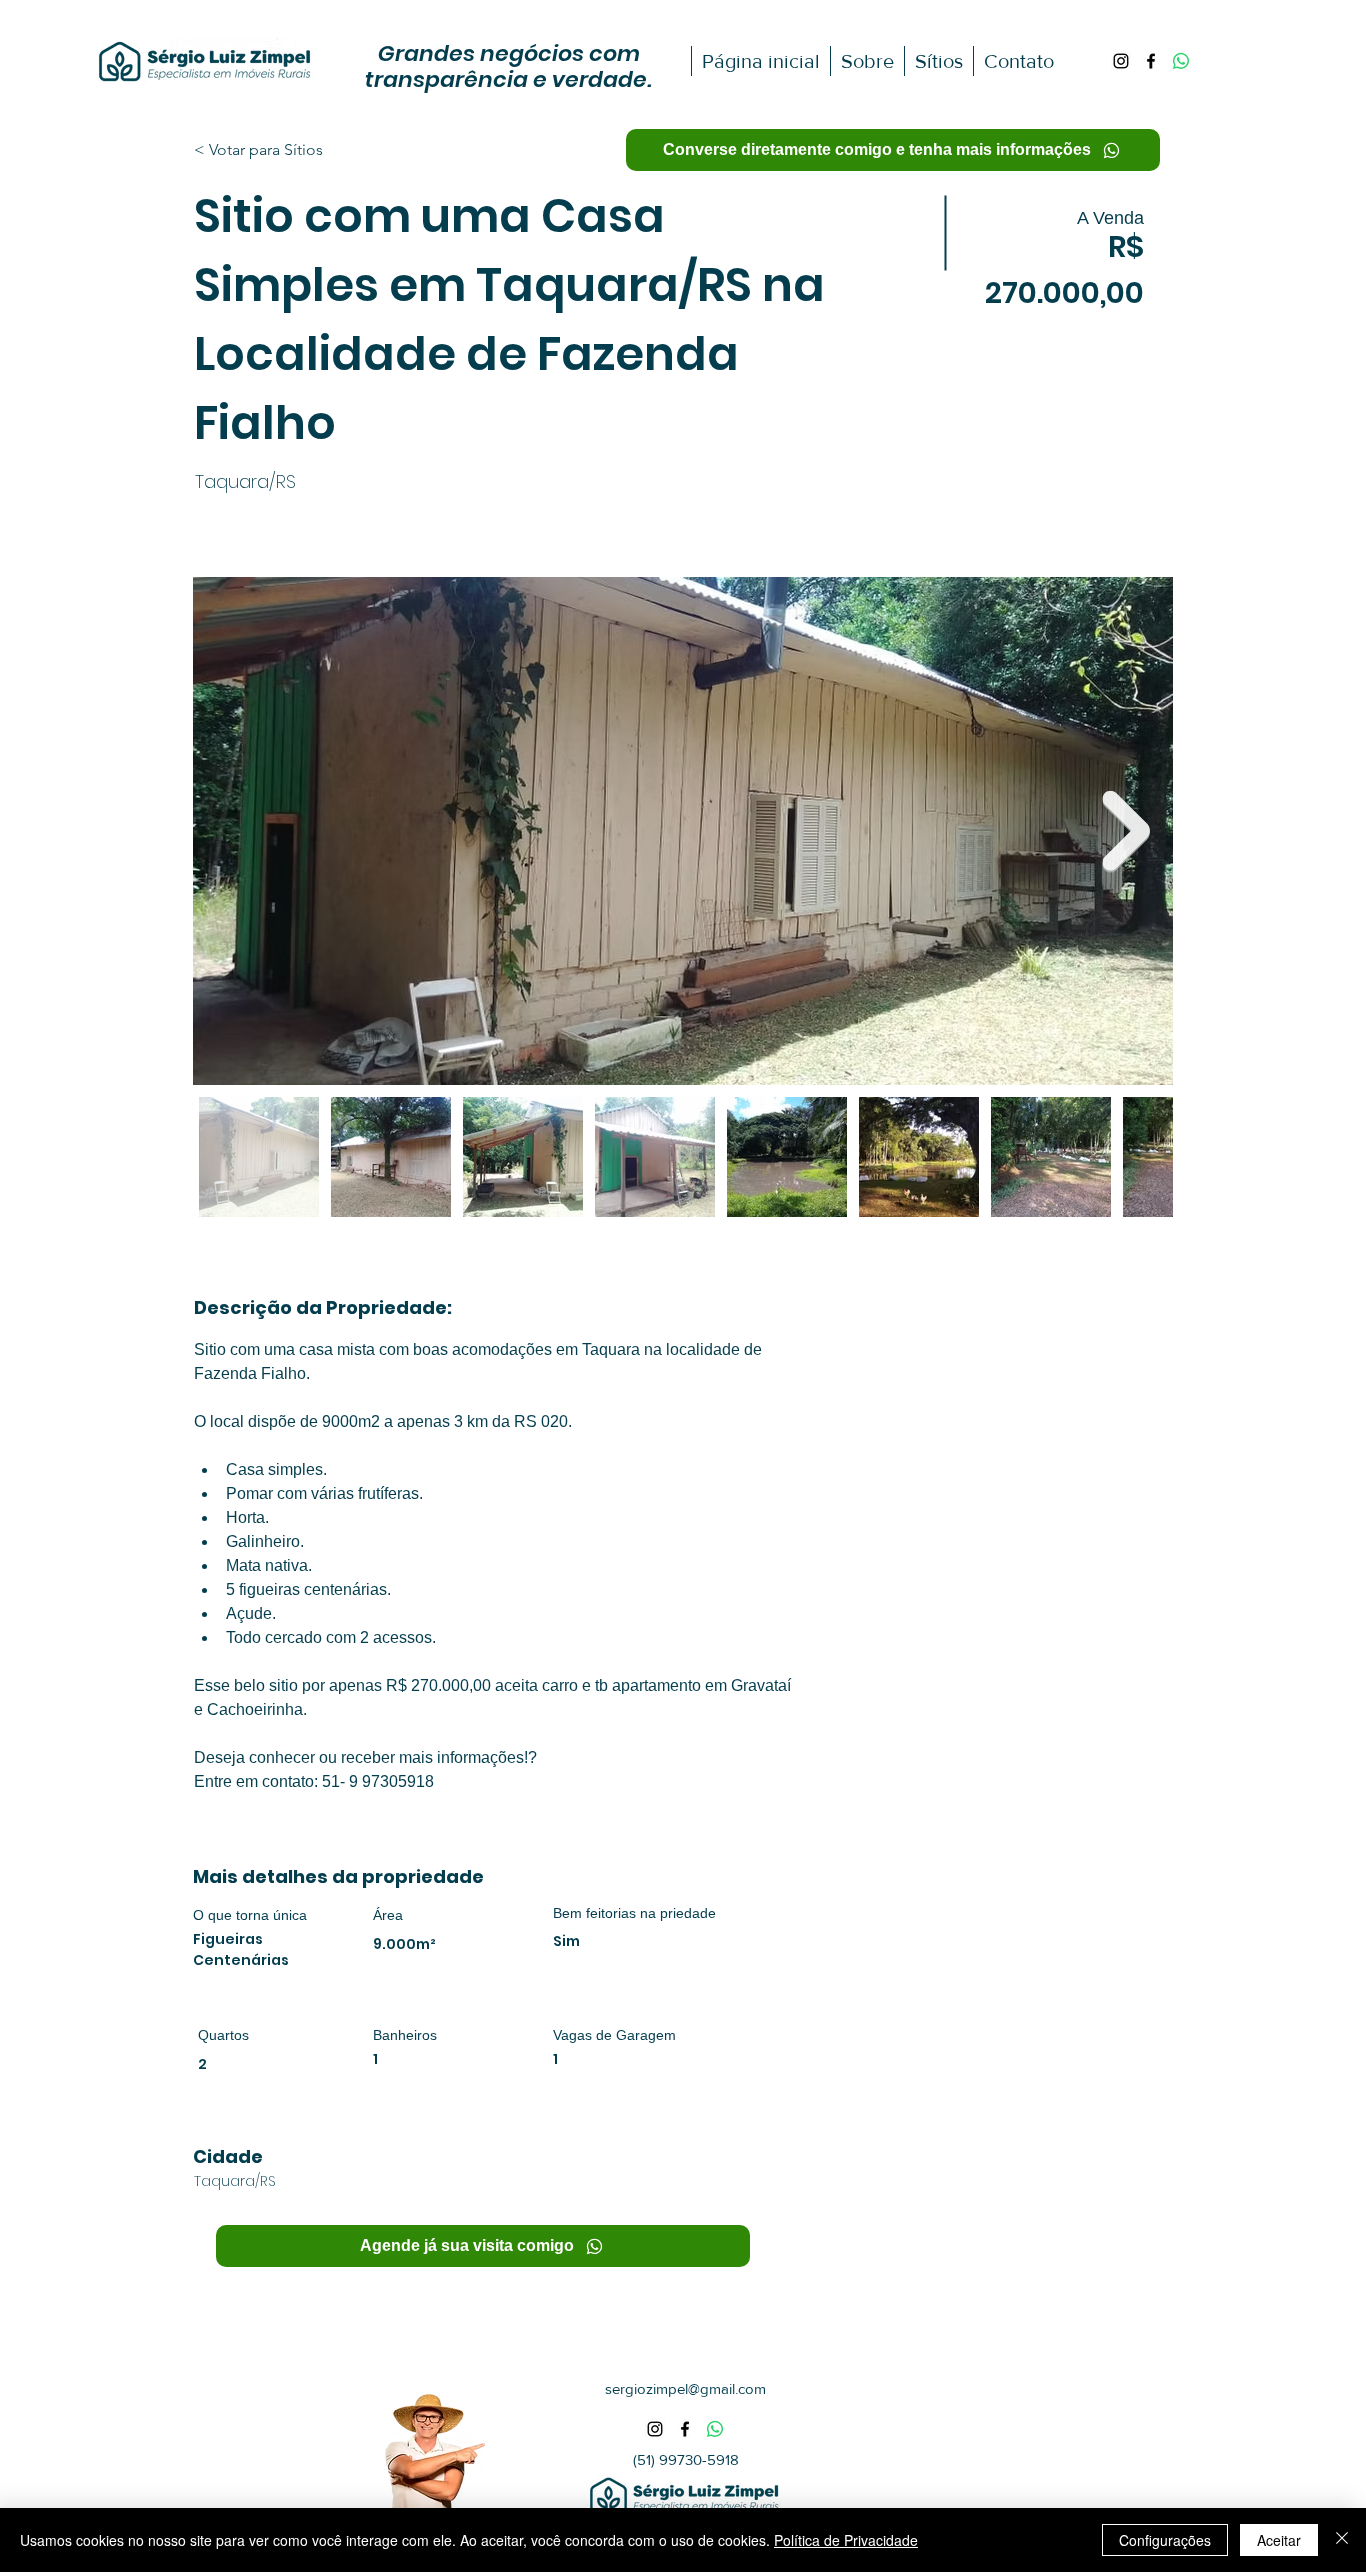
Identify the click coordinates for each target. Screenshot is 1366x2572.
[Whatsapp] (1181, 61)
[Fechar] (1342, 2540)
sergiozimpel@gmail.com (685, 2388)
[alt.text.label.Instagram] (1121, 61)
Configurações (1165, 2540)
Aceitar (1279, 2540)
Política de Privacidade (846, 2540)
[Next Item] (1126, 831)
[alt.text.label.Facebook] (1151, 61)
